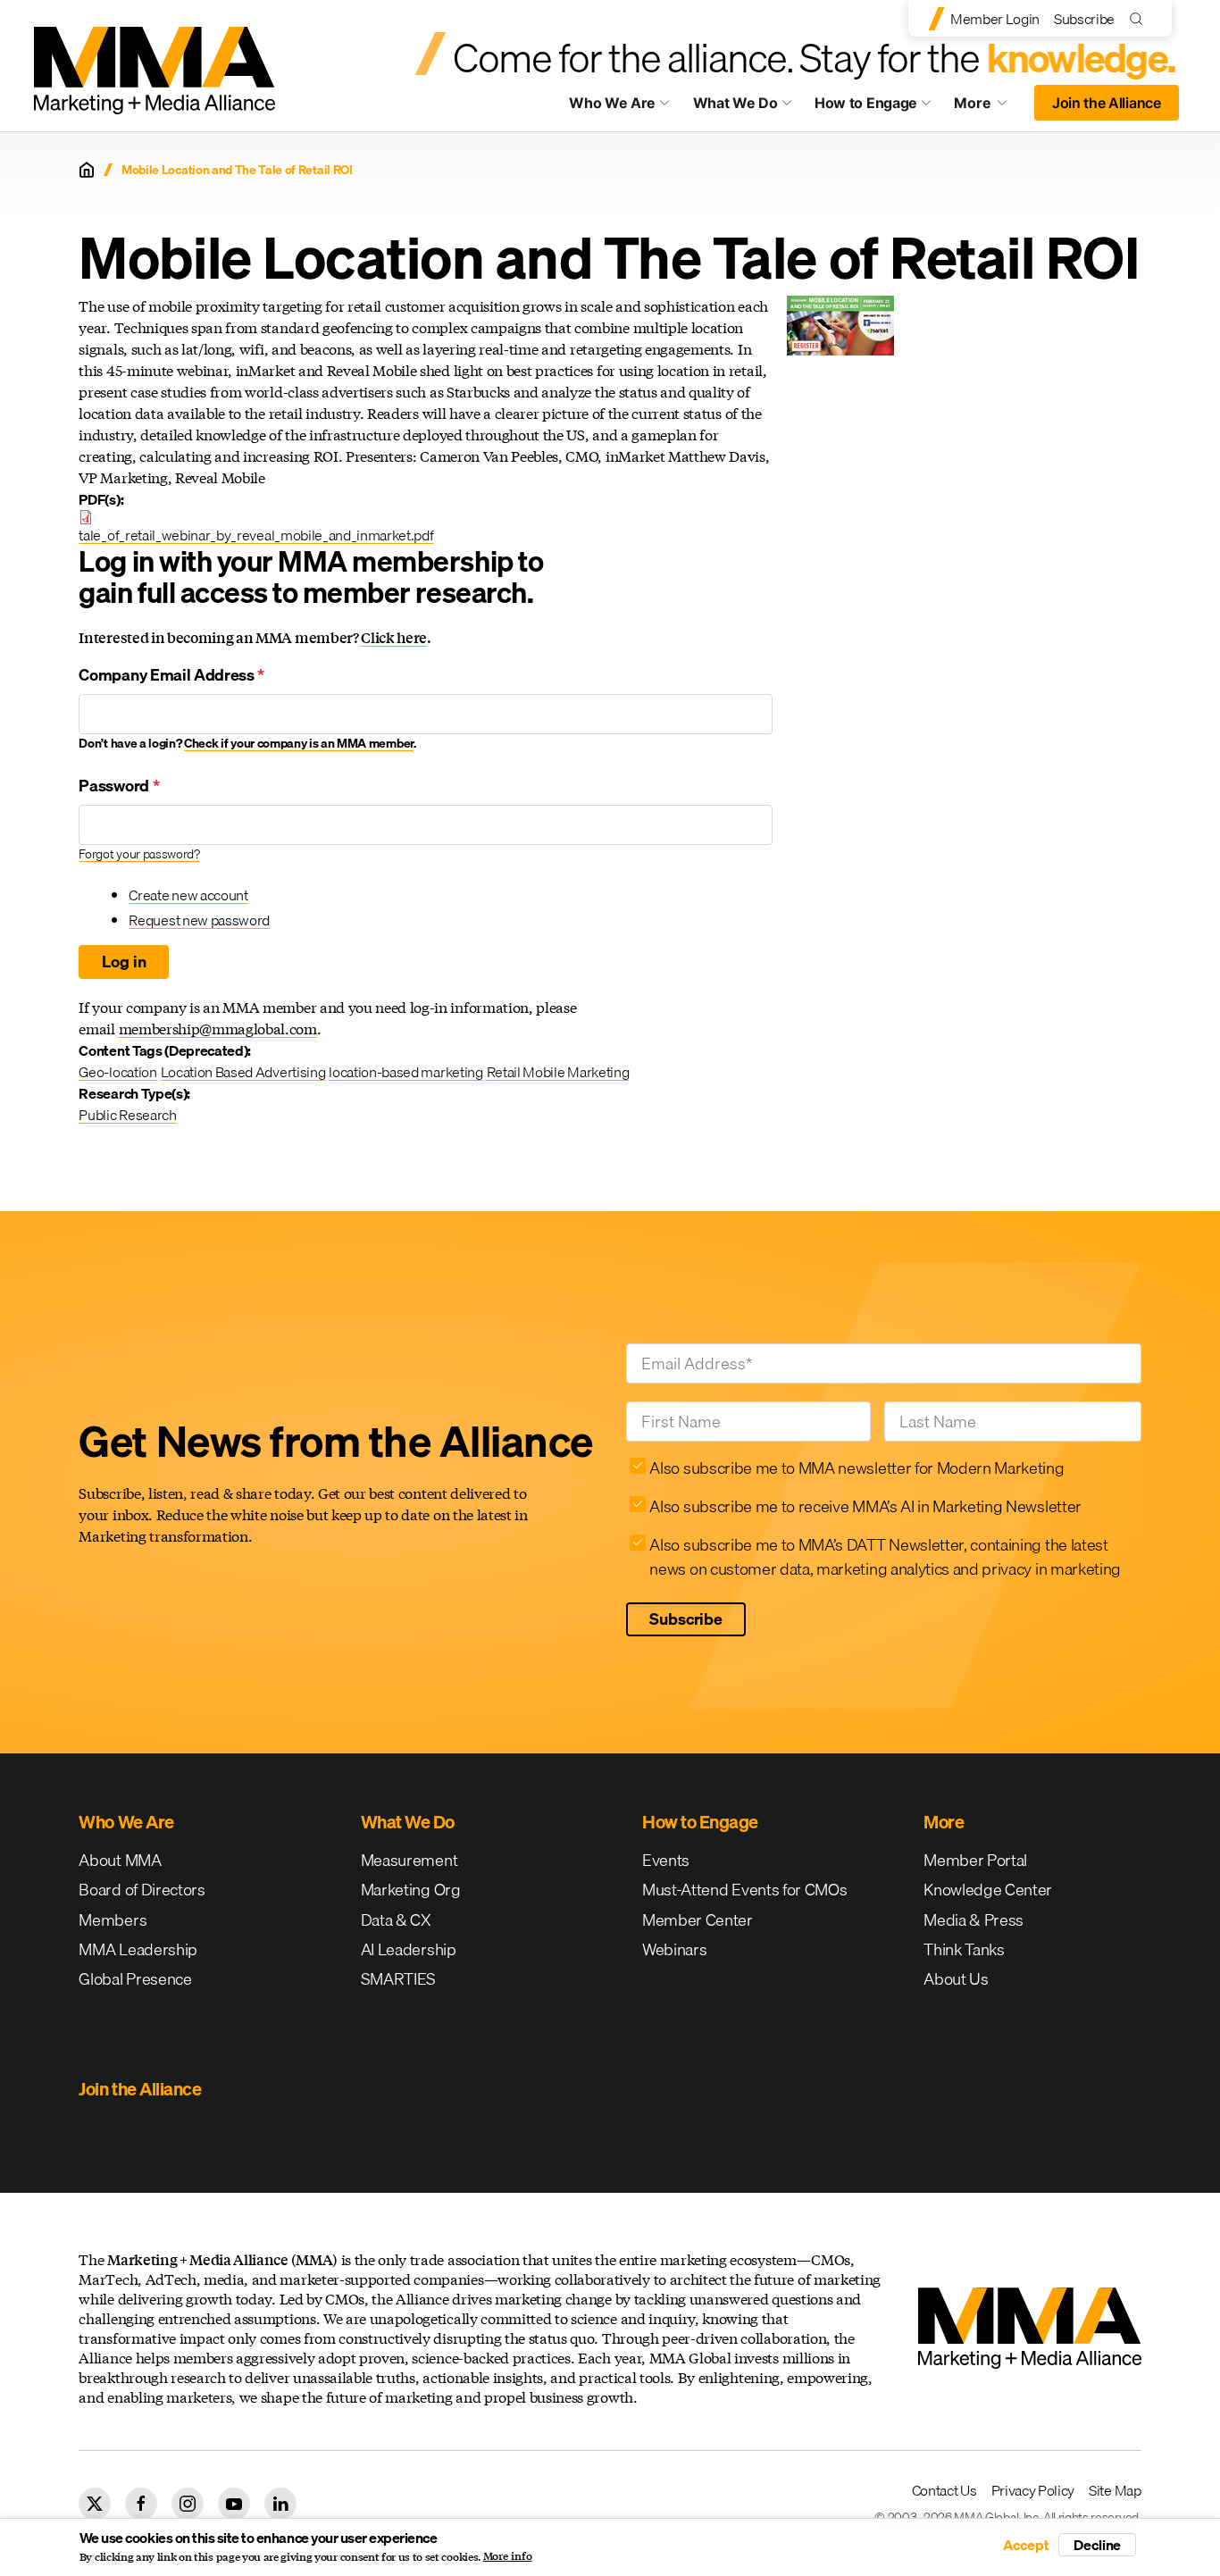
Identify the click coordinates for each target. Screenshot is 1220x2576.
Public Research (127, 1115)
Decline (1097, 2545)
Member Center (698, 1920)
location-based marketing (405, 1072)
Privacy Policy (1033, 2490)
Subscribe (1084, 19)
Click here (394, 637)
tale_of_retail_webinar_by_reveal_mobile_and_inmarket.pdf (256, 535)
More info (508, 2556)
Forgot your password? (139, 854)
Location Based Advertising (243, 1072)
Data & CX (396, 1920)
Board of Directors (142, 1890)
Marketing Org (411, 1890)
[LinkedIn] (280, 2504)
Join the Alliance (1107, 103)
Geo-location (117, 1072)
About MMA (120, 1860)
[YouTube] (234, 2504)
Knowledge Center (988, 1890)
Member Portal (975, 1860)
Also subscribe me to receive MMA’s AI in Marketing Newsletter (865, 1506)
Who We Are (612, 103)
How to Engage (866, 103)
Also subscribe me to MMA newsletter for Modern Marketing (857, 1468)
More (989, 107)
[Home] (87, 170)
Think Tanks (964, 1949)
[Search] (1140, 18)
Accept (1026, 2545)
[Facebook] (141, 2504)
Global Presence (135, 1979)
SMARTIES (398, 1979)
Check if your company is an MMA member (299, 743)
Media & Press (973, 1920)
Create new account (188, 895)
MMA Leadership (138, 1949)
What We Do (735, 103)
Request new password (199, 920)
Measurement (409, 1860)
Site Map (1115, 2490)
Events (666, 1860)
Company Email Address (171, 675)
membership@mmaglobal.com (218, 1029)
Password (119, 786)
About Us (956, 1979)
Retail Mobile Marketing (558, 1072)
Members (113, 1920)
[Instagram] (188, 2504)
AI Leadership (409, 1949)
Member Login (995, 19)
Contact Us (944, 2490)
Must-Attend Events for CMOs (744, 1890)
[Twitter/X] (95, 2504)
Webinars (674, 1949)
